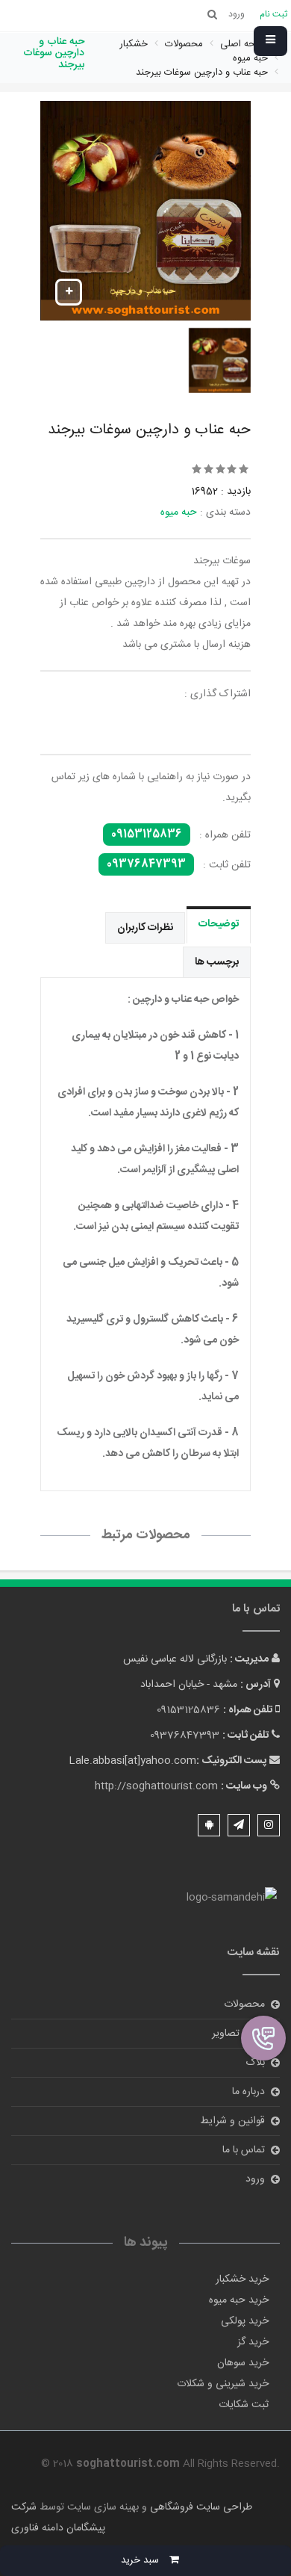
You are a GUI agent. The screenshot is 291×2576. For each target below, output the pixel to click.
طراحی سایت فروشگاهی (200, 2507)
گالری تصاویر (238, 2034)
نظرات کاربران (145, 928)
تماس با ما (244, 2150)
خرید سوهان (243, 2363)
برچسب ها (217, 962)
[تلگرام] (239, 1825)
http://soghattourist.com (156, 1786)
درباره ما (248, 2092)
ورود (255, 2179)
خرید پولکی (245, 2321)
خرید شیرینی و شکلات (223, 2384)
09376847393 (146, 864)
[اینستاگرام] (269, 1825)
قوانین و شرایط (232, 2121)
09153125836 (147, 835)
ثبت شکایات (244, 2405)
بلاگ (255, 2063)
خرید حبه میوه (239, 2300)
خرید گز (253, 2342)
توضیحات (219, 924)
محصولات (244, 2004)
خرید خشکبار (242, 2279)
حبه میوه (179, 513)
